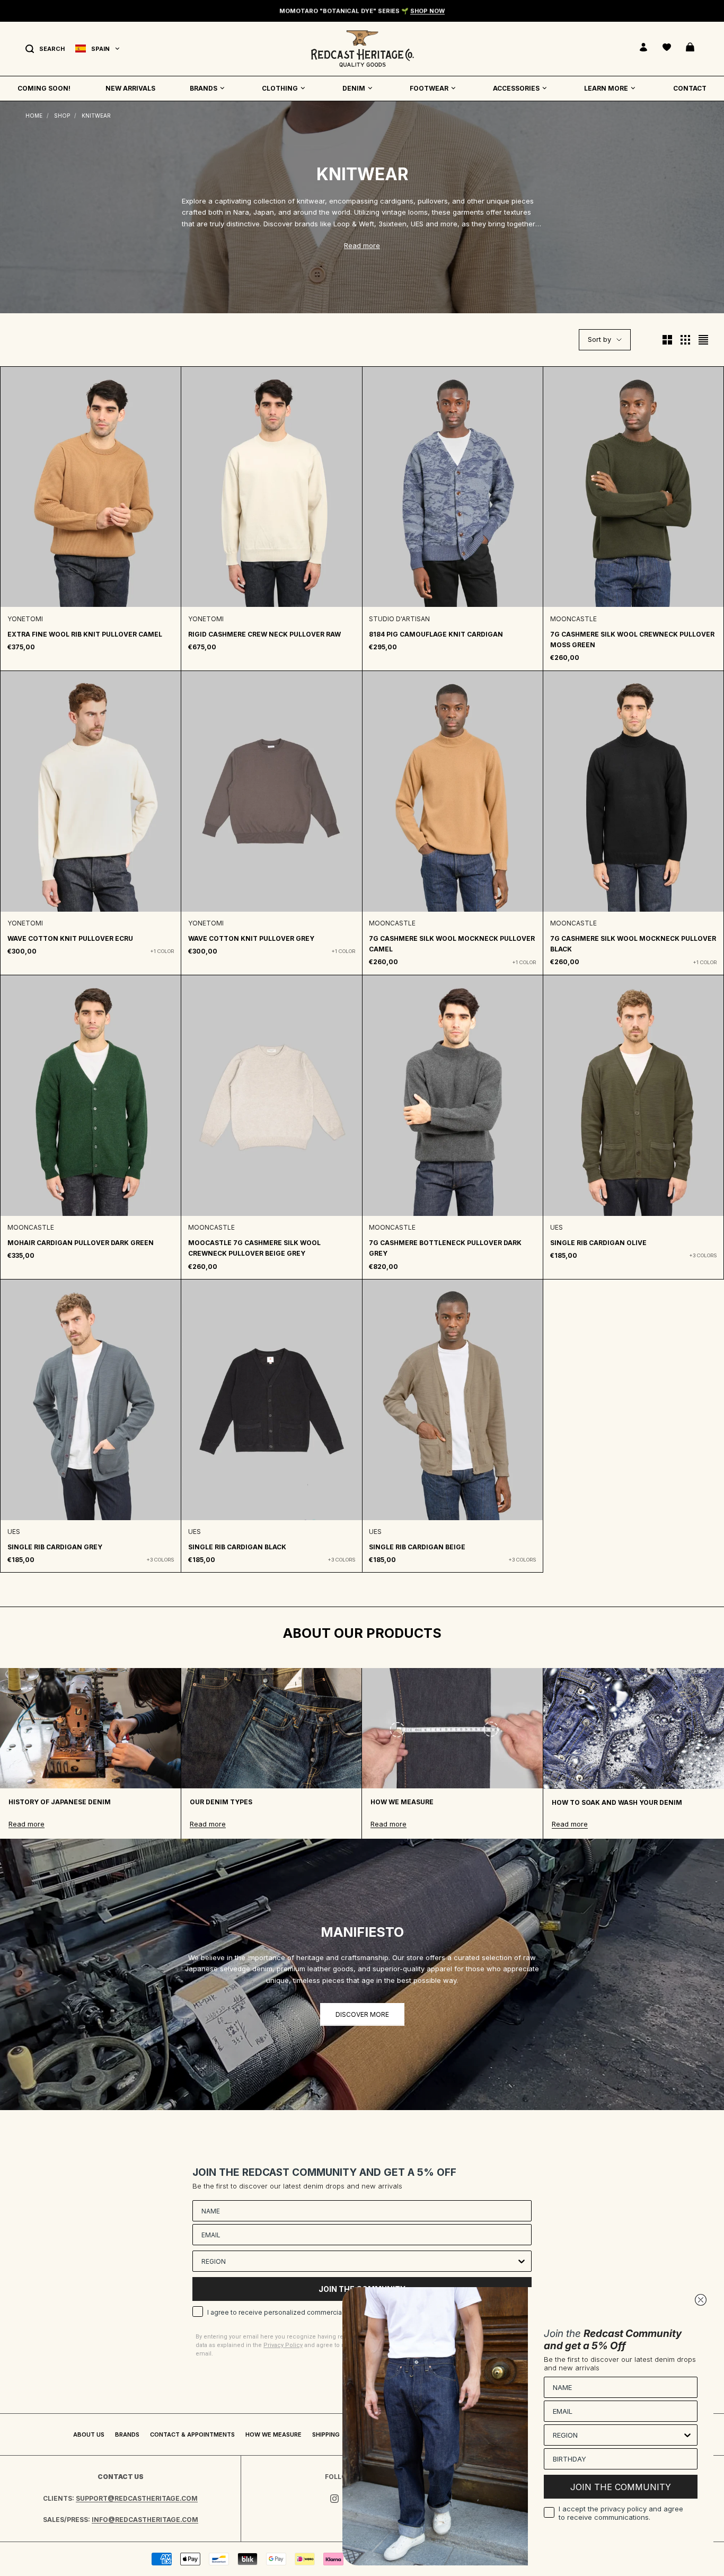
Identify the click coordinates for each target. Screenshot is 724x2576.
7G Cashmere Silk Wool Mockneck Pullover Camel (452, 944)
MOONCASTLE (573, 619)
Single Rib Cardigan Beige (417, 1547)
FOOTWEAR (429, 88)
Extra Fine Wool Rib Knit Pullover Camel (85, 634)
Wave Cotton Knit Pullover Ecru (70, 938)
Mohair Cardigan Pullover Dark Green (81, 1243)
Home (34, 116)
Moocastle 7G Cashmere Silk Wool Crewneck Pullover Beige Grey (254, 1248)
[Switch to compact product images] (703, 340)
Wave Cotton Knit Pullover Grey (251, 938)
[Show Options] (522, 2261)
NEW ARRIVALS (130, 88)
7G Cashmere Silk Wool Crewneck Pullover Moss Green (632, 639)
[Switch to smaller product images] (685, 340)
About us (89, 2434)
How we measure (273, 2434)
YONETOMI (25, 619)
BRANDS (204, 88)
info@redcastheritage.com (145, 2520)
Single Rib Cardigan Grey (55, 1547)
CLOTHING (280, 88)
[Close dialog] (701, 2300)
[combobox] (359, 2261)
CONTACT (690, 88)
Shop (62, 116)
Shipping (326, 2434)
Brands (127, 2434)
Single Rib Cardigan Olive (598, 1243)
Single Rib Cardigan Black (237, 1547)
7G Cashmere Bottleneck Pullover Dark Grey (445, 1248)
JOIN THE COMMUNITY (621, 2487)
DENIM (354, 88)
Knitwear (96, 116)
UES (557, 1227)
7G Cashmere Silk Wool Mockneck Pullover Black (633, 944)
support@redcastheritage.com (137, 2498)
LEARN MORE (606, 88)
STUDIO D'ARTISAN (399, 619)
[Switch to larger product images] (667, 340)
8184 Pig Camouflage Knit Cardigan (436, 634)
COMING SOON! (44, 88)
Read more (362, 245)
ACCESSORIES (516, 88)
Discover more (362, 2014)
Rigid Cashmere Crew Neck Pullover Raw (264, 634)
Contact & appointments (192, 2434)
